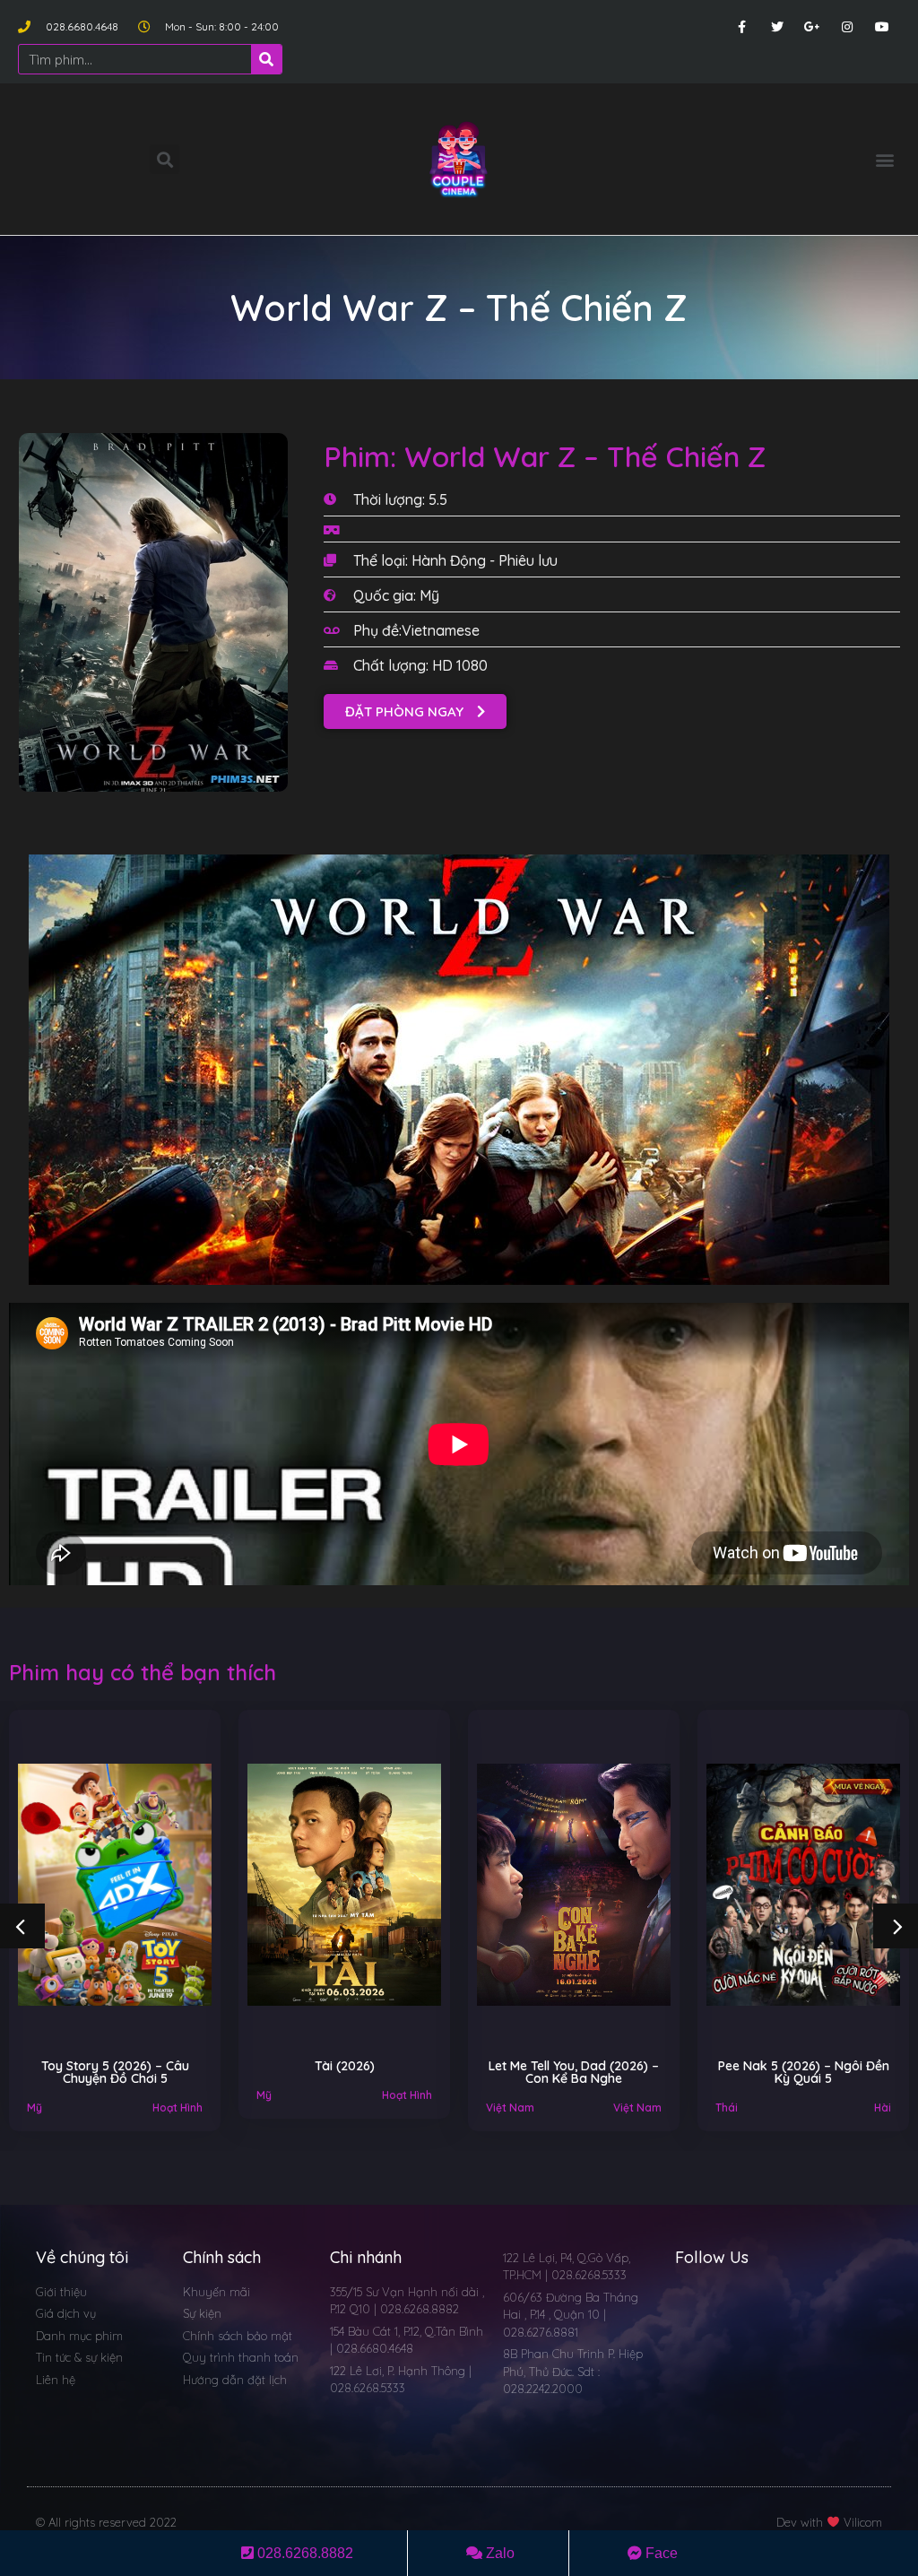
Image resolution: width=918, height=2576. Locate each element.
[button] (885, 159)
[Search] (266, 59)
